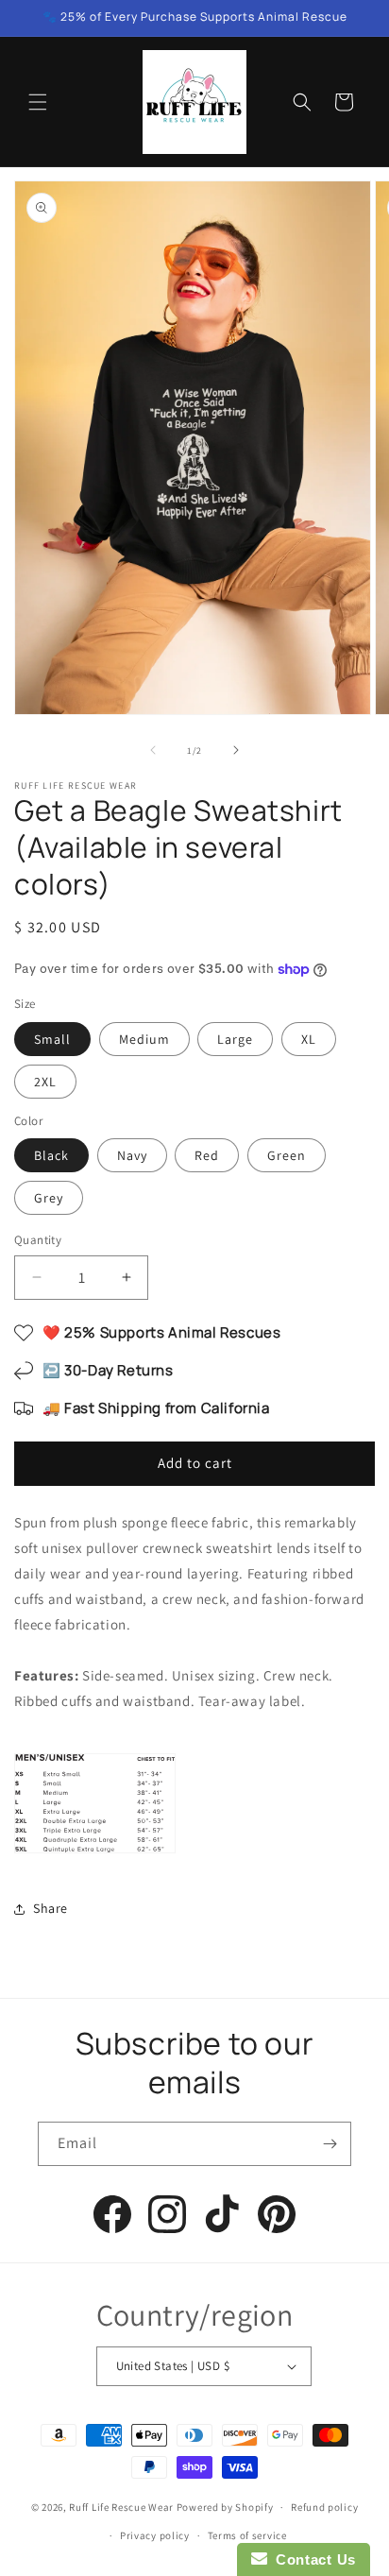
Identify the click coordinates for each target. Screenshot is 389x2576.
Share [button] (51, 1908)
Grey (49, 1198)
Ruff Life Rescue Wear (121, 2507)
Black (51, 1155)
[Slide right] (236, 750)
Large (235, 1039)
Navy (132, 1155)
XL (309, 1039)
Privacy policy (155, 2535)
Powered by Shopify (225, 2507)
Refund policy (324, 2507)
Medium (144, 1039)
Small (52, 1039)
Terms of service (247, 2535)
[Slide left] (153, 750)
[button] (38, 102)
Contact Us (312, 2559)
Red (207, 1155)
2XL (45, 1082)
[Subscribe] (330, 2144)
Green (287, 1155)
